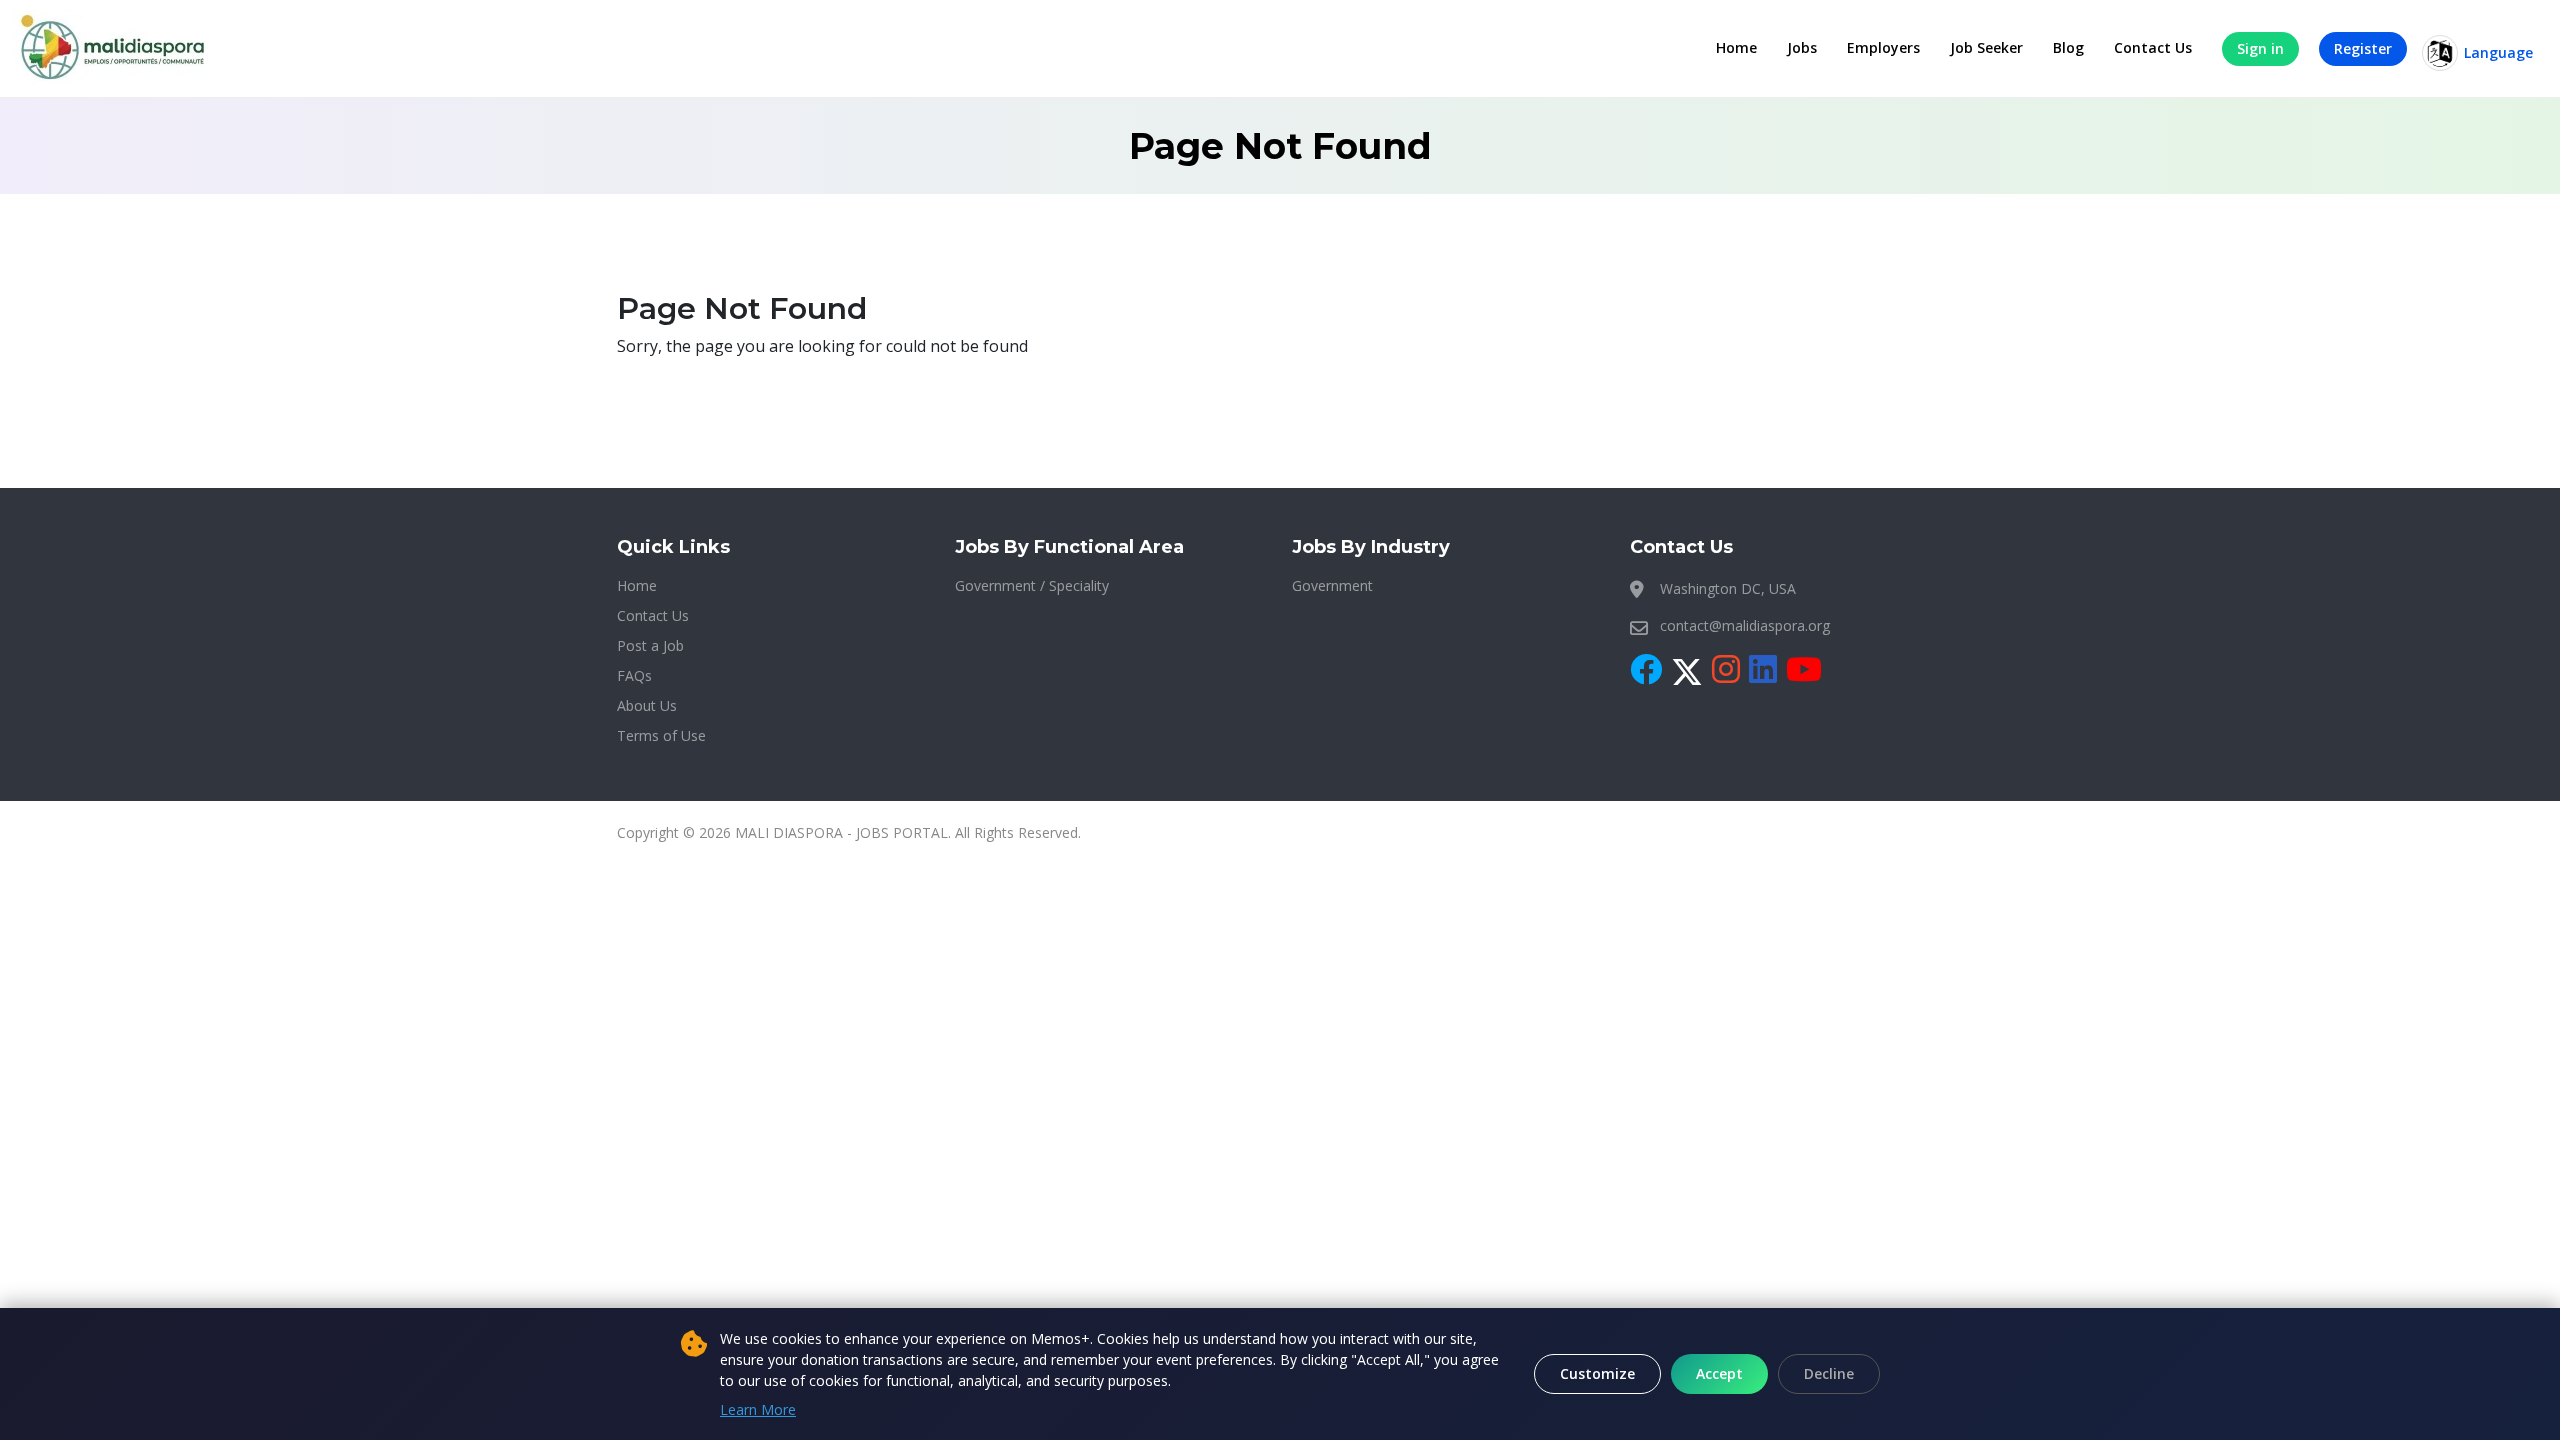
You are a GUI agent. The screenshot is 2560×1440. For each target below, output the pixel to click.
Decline (1829, 1373)
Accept (1719, 1373)
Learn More (758, 1409)
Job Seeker (1986, 47)
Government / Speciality (1032, 585)
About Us (647, 705)
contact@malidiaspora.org (1745, 625)
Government (1332, 585)
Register (2363, 48)
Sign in (2260, 48)
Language (2498, 52)
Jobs (1802, 47)
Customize (1597, 1373)
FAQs (634, 675)
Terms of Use (661, 735)
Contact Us (2153, 47)
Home (1736, 47)
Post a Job (650, 645)
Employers (1883, 47)
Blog (2068, 47)
